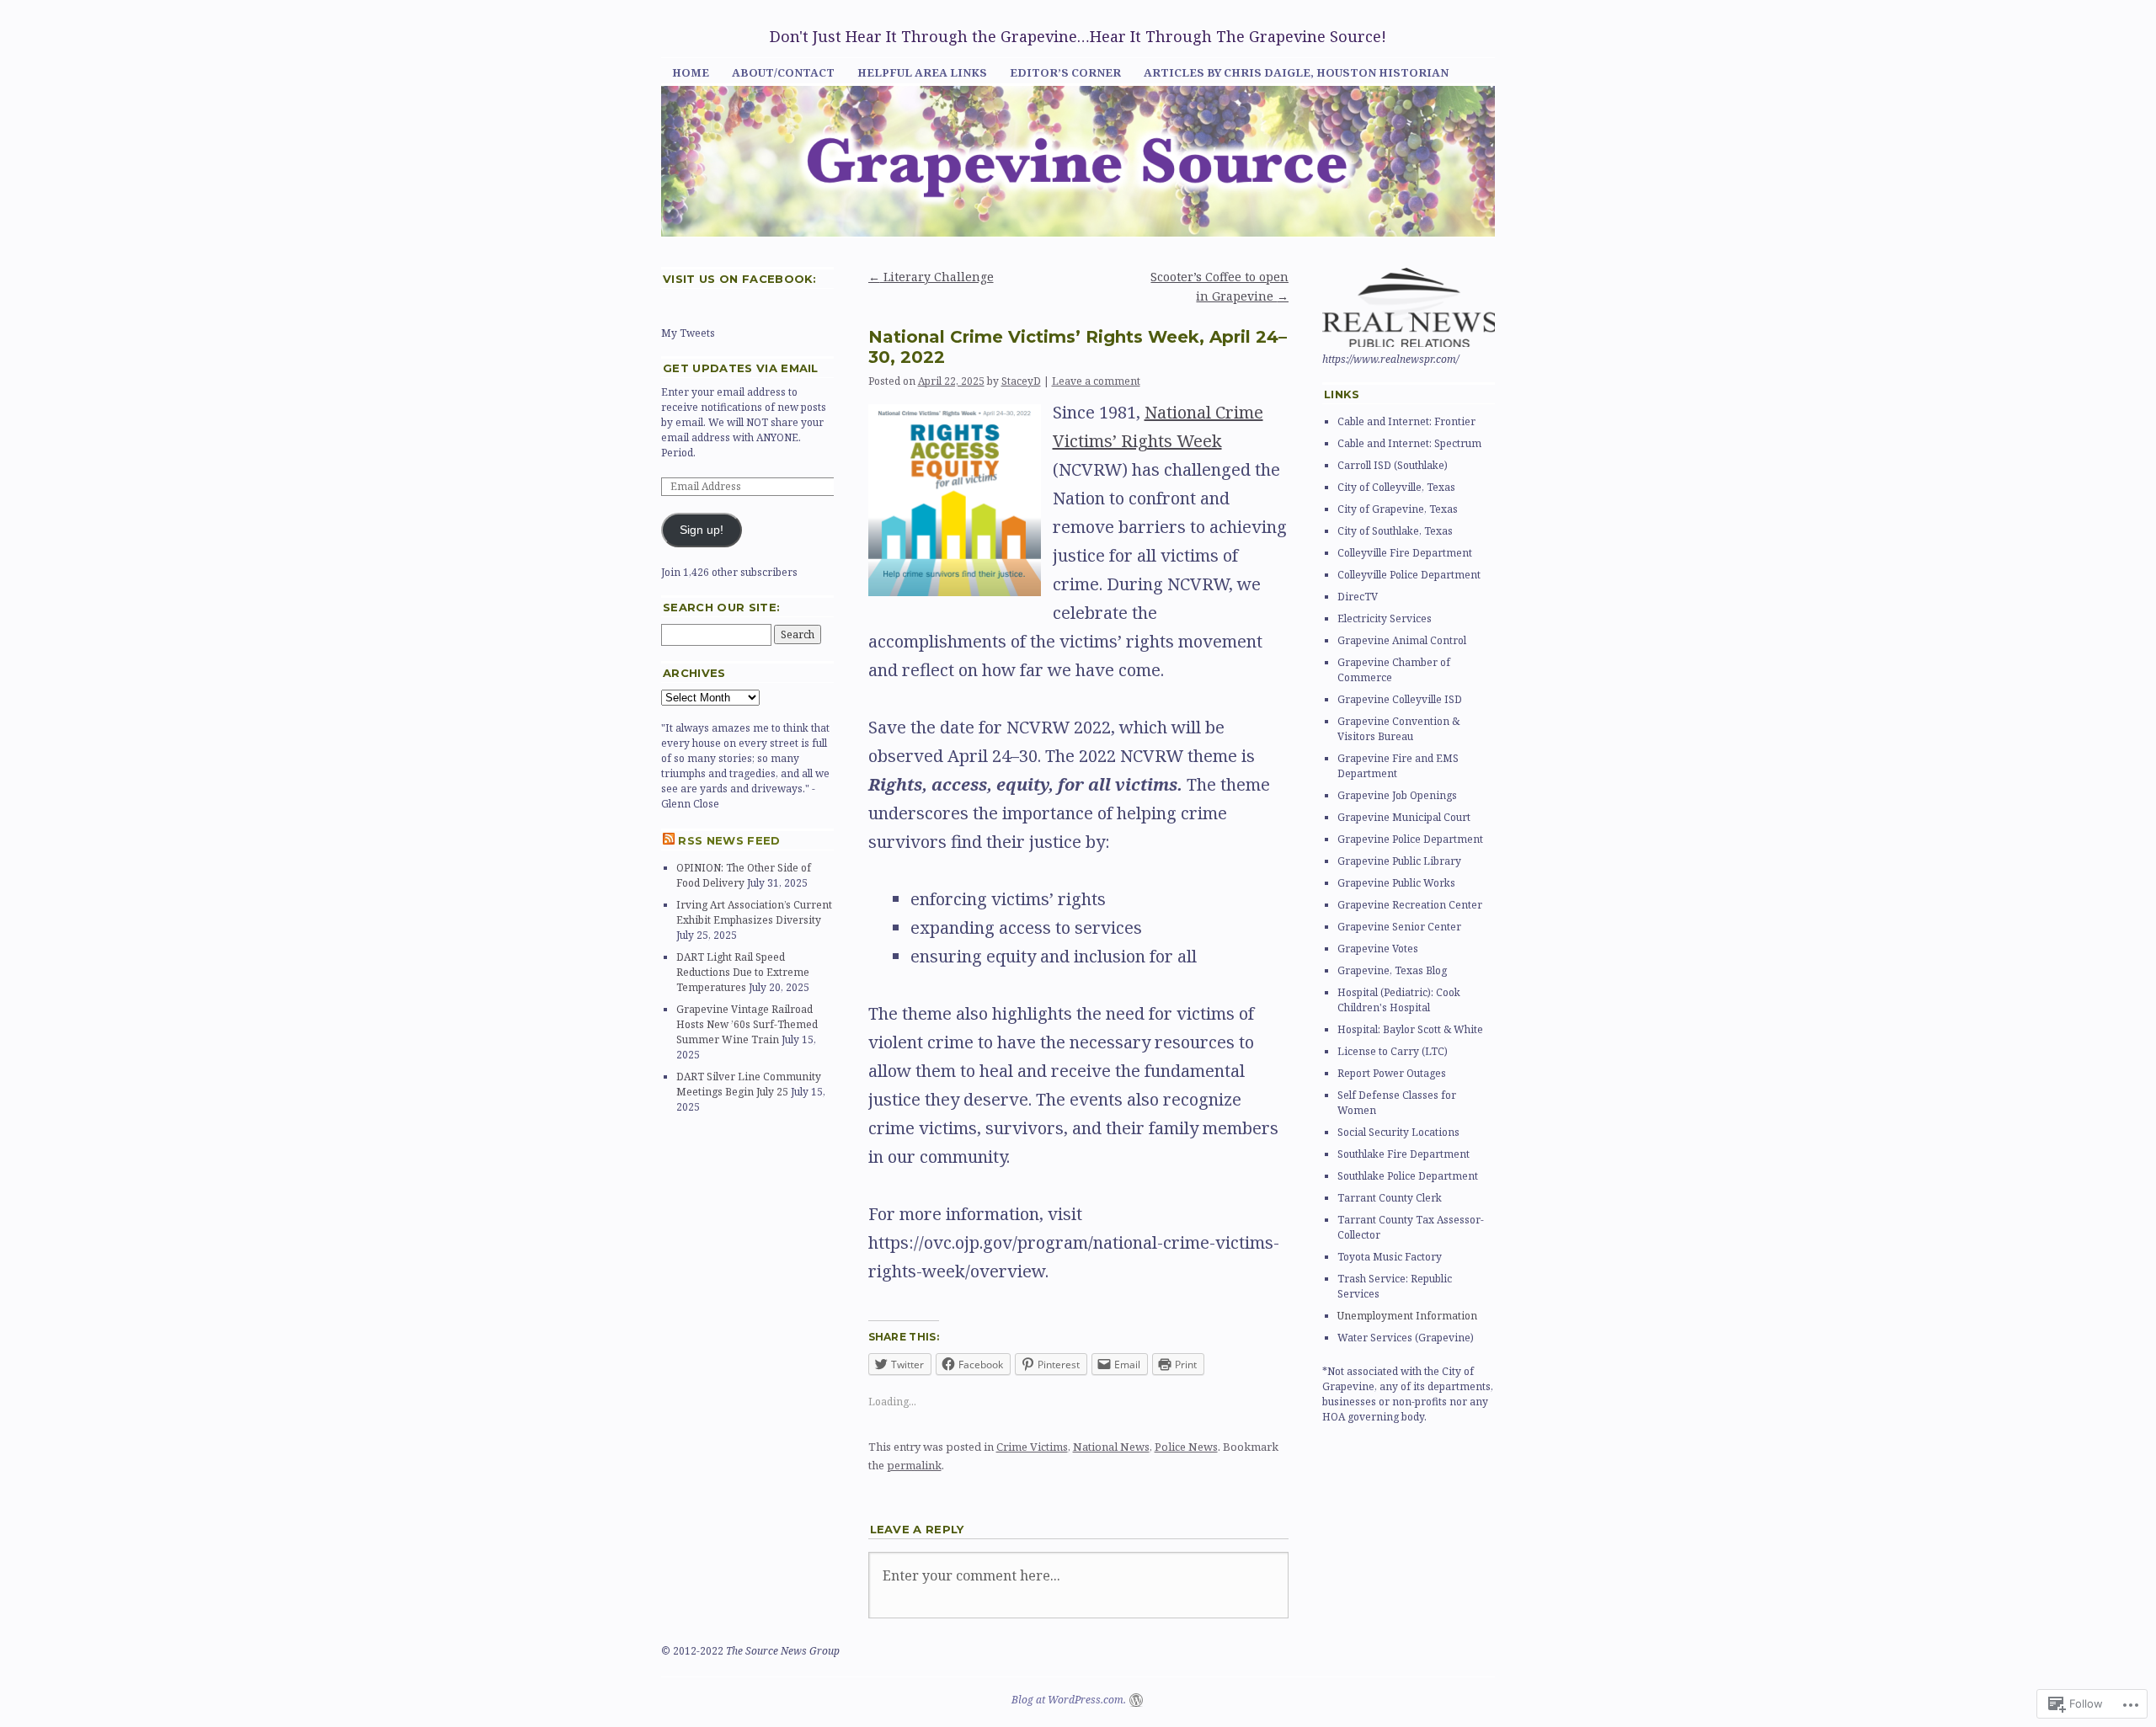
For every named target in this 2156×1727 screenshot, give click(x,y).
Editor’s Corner (1065, 72)
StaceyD (1021, 381)
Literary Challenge (931, 277)
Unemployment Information (1407, 1316)
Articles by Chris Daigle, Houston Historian (1296, 72)
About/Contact (783, 72)
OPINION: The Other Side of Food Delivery (744, 875)
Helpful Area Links (922, 72)
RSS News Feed (729, 840)
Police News (1186, 1447)
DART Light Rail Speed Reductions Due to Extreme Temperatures (743, 972)
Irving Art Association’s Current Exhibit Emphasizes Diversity (754, 912)
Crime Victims (1032, 1447)
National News (1111, 1447)
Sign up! (702, 530)
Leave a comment (1096, 381)
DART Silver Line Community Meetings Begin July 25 (749, 1084)
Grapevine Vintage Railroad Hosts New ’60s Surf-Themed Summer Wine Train (747, 1024)
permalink (914, 1465)
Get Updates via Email (741, 368)
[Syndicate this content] (669, 840)
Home (691, 72)
